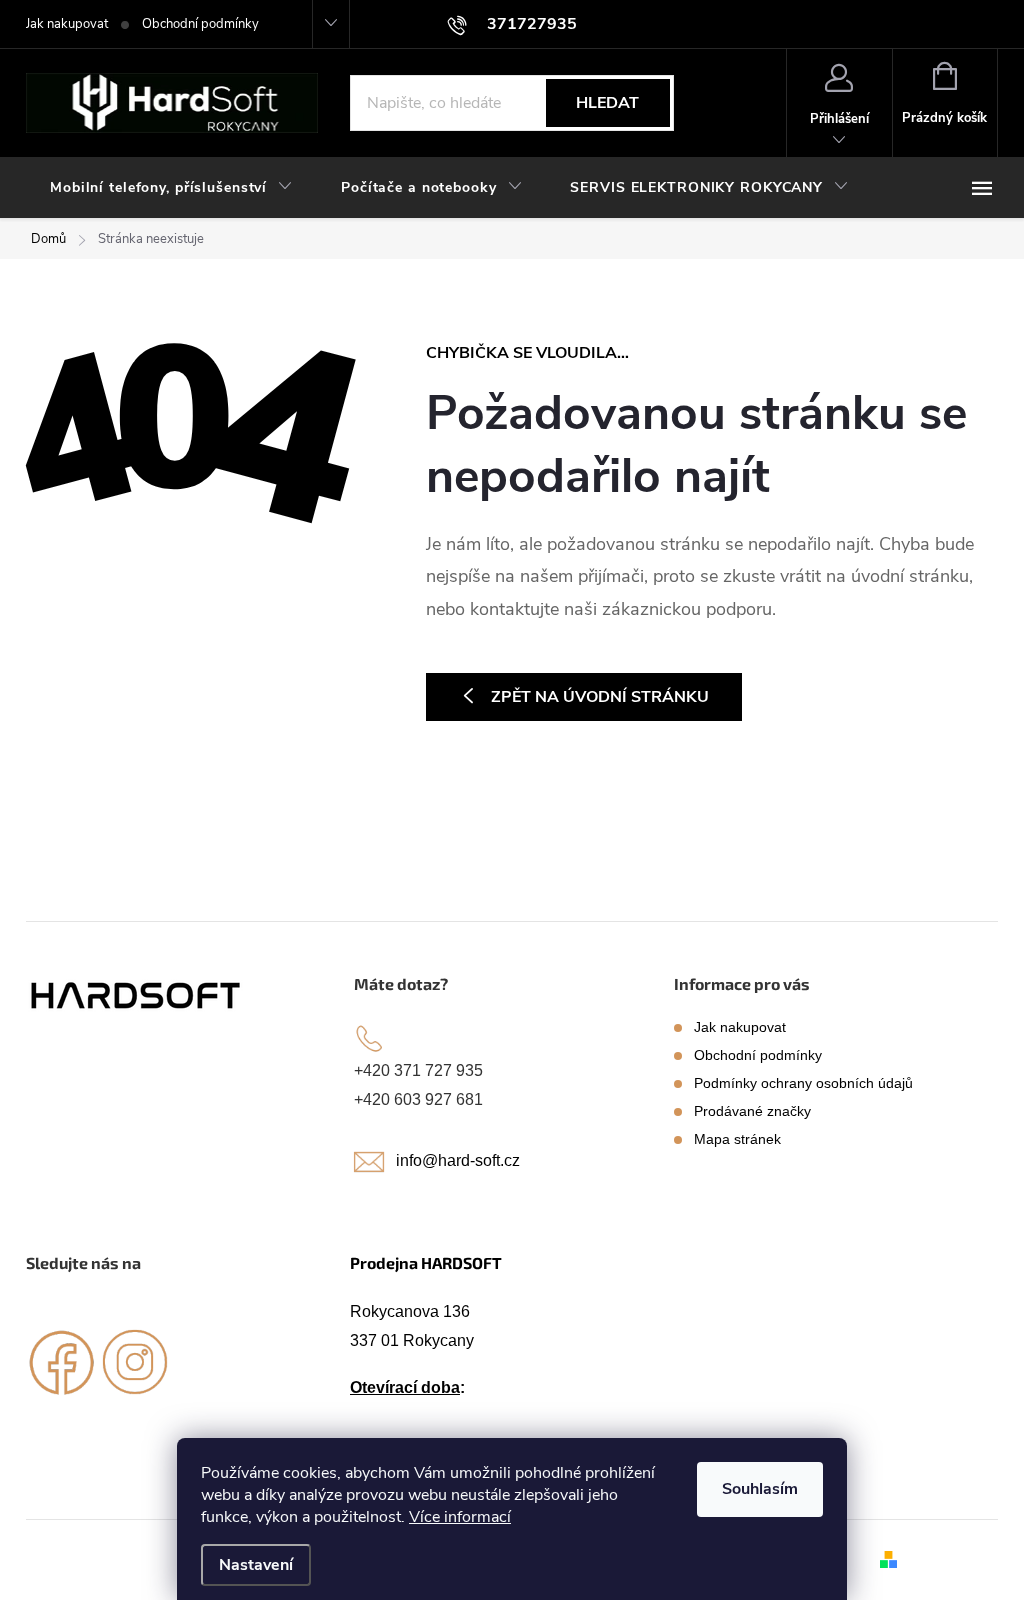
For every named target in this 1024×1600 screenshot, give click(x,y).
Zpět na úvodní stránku (600, 697)
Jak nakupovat (67, 24)
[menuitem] (171, 188)
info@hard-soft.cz (458, 1160)
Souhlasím (760, 1489)
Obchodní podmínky (200, 24)
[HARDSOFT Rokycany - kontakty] (137, 994)
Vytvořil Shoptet (951, 1559)
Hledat (607, 103)
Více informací (460, 1517)
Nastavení (256, 1565)
